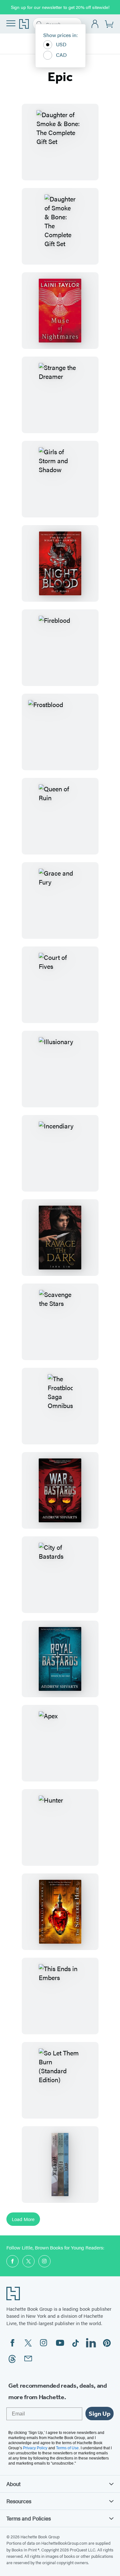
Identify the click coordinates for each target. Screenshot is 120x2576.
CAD (61, 55)
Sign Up (100, 2414)
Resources (19, 2501)
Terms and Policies (29, 2518)
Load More (23, 2219)
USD (61, 44)
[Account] (95, 24)
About (13, 2484)
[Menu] (11, 23)
